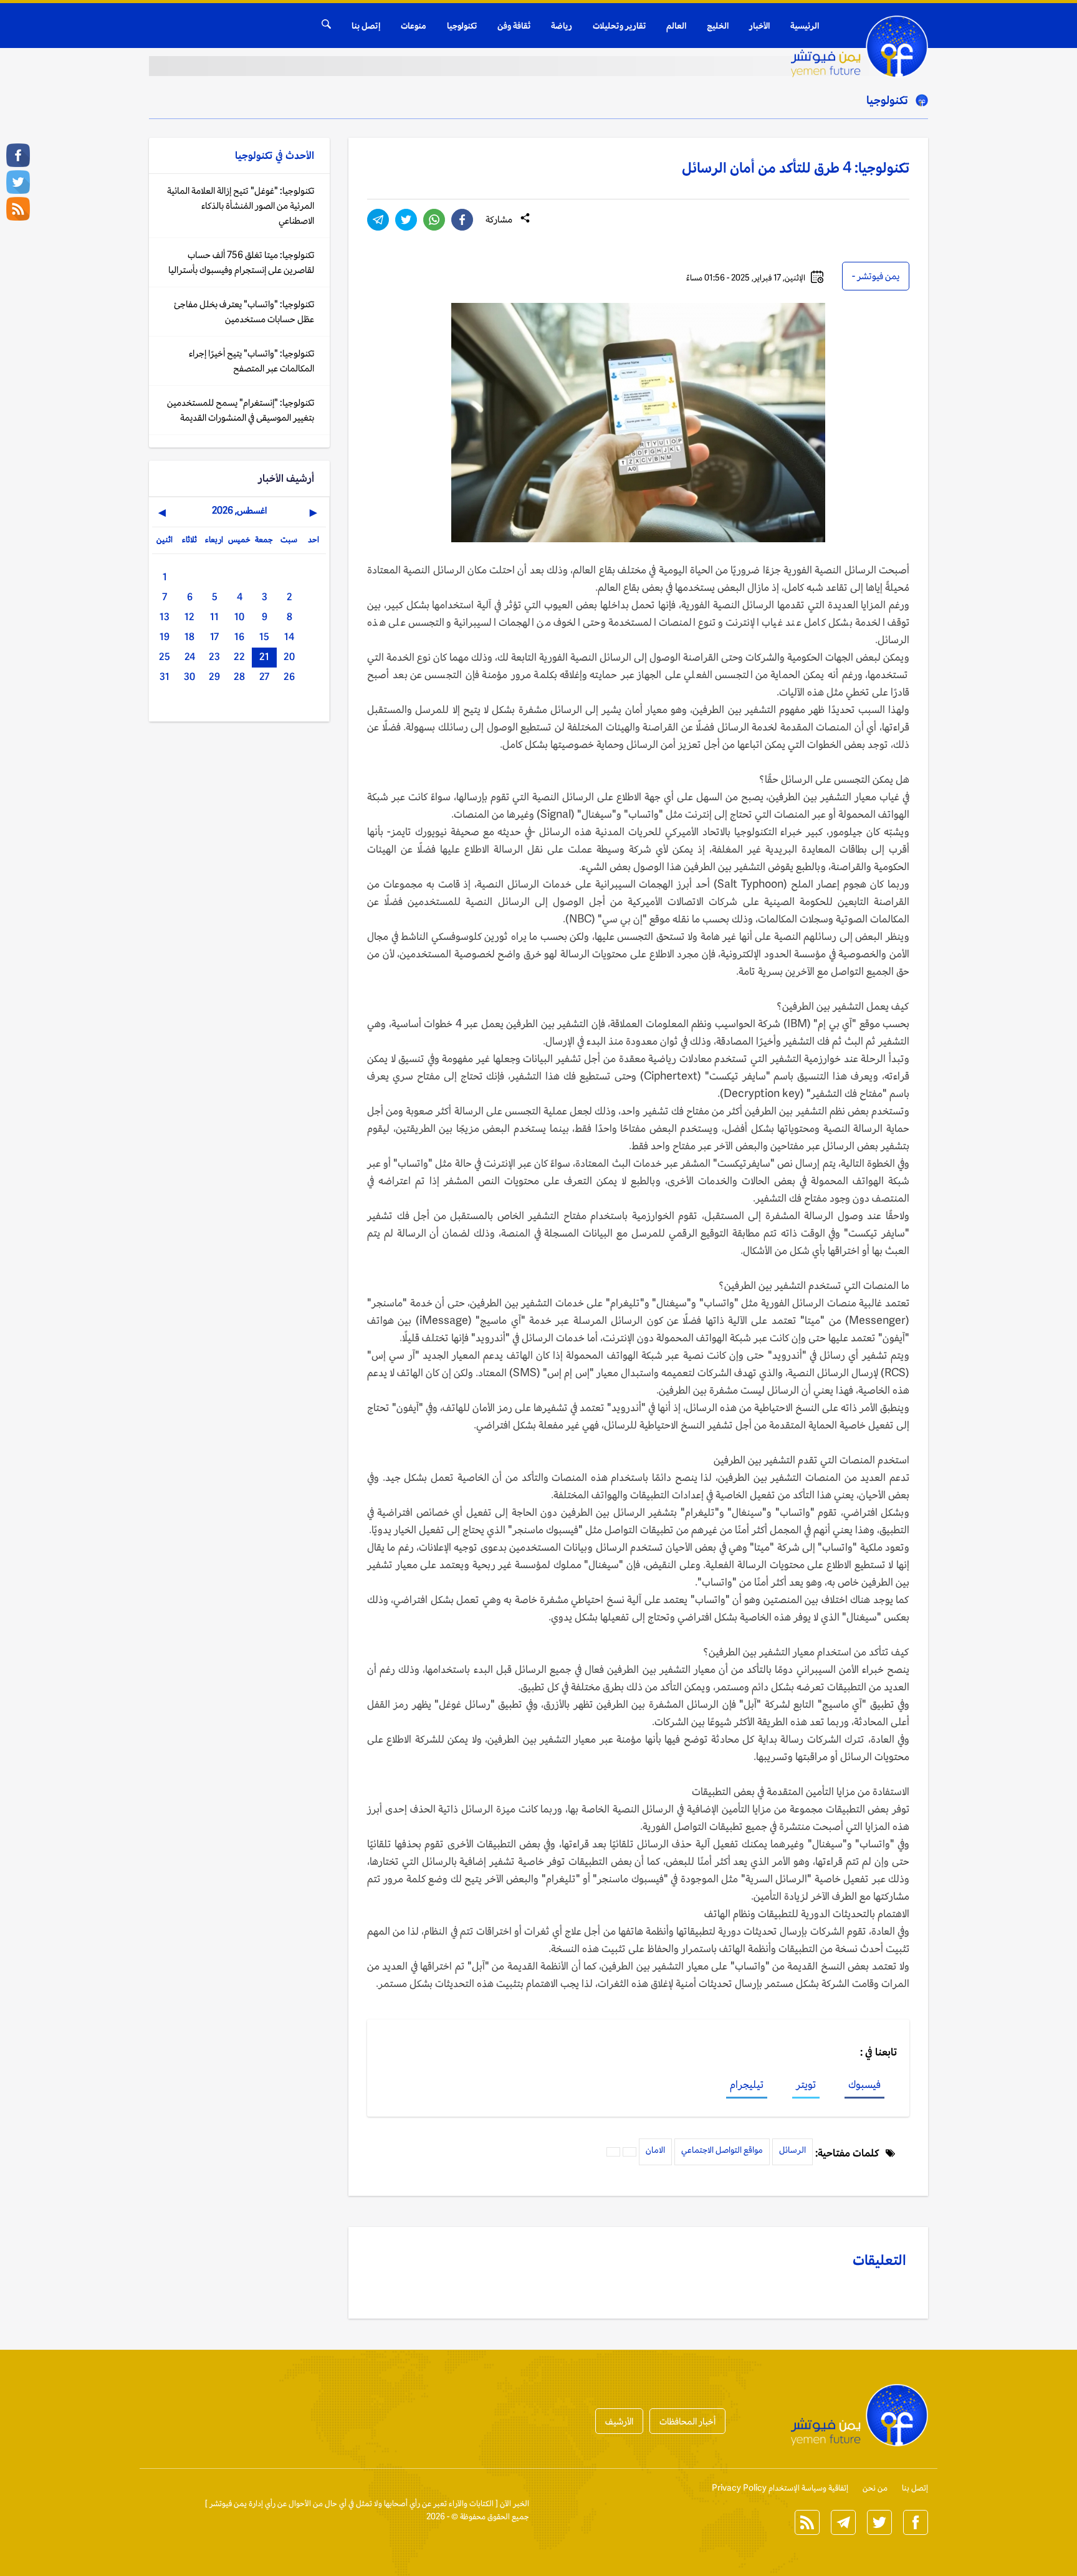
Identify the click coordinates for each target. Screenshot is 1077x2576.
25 (165, 657)
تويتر (806, 2084)
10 (239, 617)
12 (189, 617)
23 (214, 657)
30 (189, 677)
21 (264, 657)
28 (239, 677)
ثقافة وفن (514, 26)
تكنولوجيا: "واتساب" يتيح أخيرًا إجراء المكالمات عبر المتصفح (251, 361)
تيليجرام (747, 2084)
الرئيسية (805, 26)
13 (165, 617)
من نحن (875, 2488)
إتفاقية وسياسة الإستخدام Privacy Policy (780, 2488)
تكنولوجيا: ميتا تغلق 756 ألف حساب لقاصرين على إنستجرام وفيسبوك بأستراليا (241, 262)
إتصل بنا (366, 26)
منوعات (414, 26)
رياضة (562, 26)
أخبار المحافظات (687, 2421)
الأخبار (759, 26)
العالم (676, 26)
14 (289, 637)
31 (165, 677)
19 (165, 637)
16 (239, 637)
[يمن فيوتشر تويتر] (18, 182)
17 (214, 637)
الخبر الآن (515, 2503)
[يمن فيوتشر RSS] (18, 209)
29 (214, 677)
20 (289, 657)
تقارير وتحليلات (619, 26)
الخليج (718, 26)
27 (264, 677)
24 (190, 657)
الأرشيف (619, 2421)
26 (289, 677)
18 (189, 637)
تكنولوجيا (462, 26)
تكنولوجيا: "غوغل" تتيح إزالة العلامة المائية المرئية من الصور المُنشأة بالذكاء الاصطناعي (241, 205)
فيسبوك (864, 2084)
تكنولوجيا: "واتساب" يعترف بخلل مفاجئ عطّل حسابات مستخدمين (244, 311)
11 (214, 617)
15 (264, 637)
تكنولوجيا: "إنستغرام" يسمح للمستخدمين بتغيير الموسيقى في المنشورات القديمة (241, 410)
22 (239, 657)
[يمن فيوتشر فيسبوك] (18, 155)
